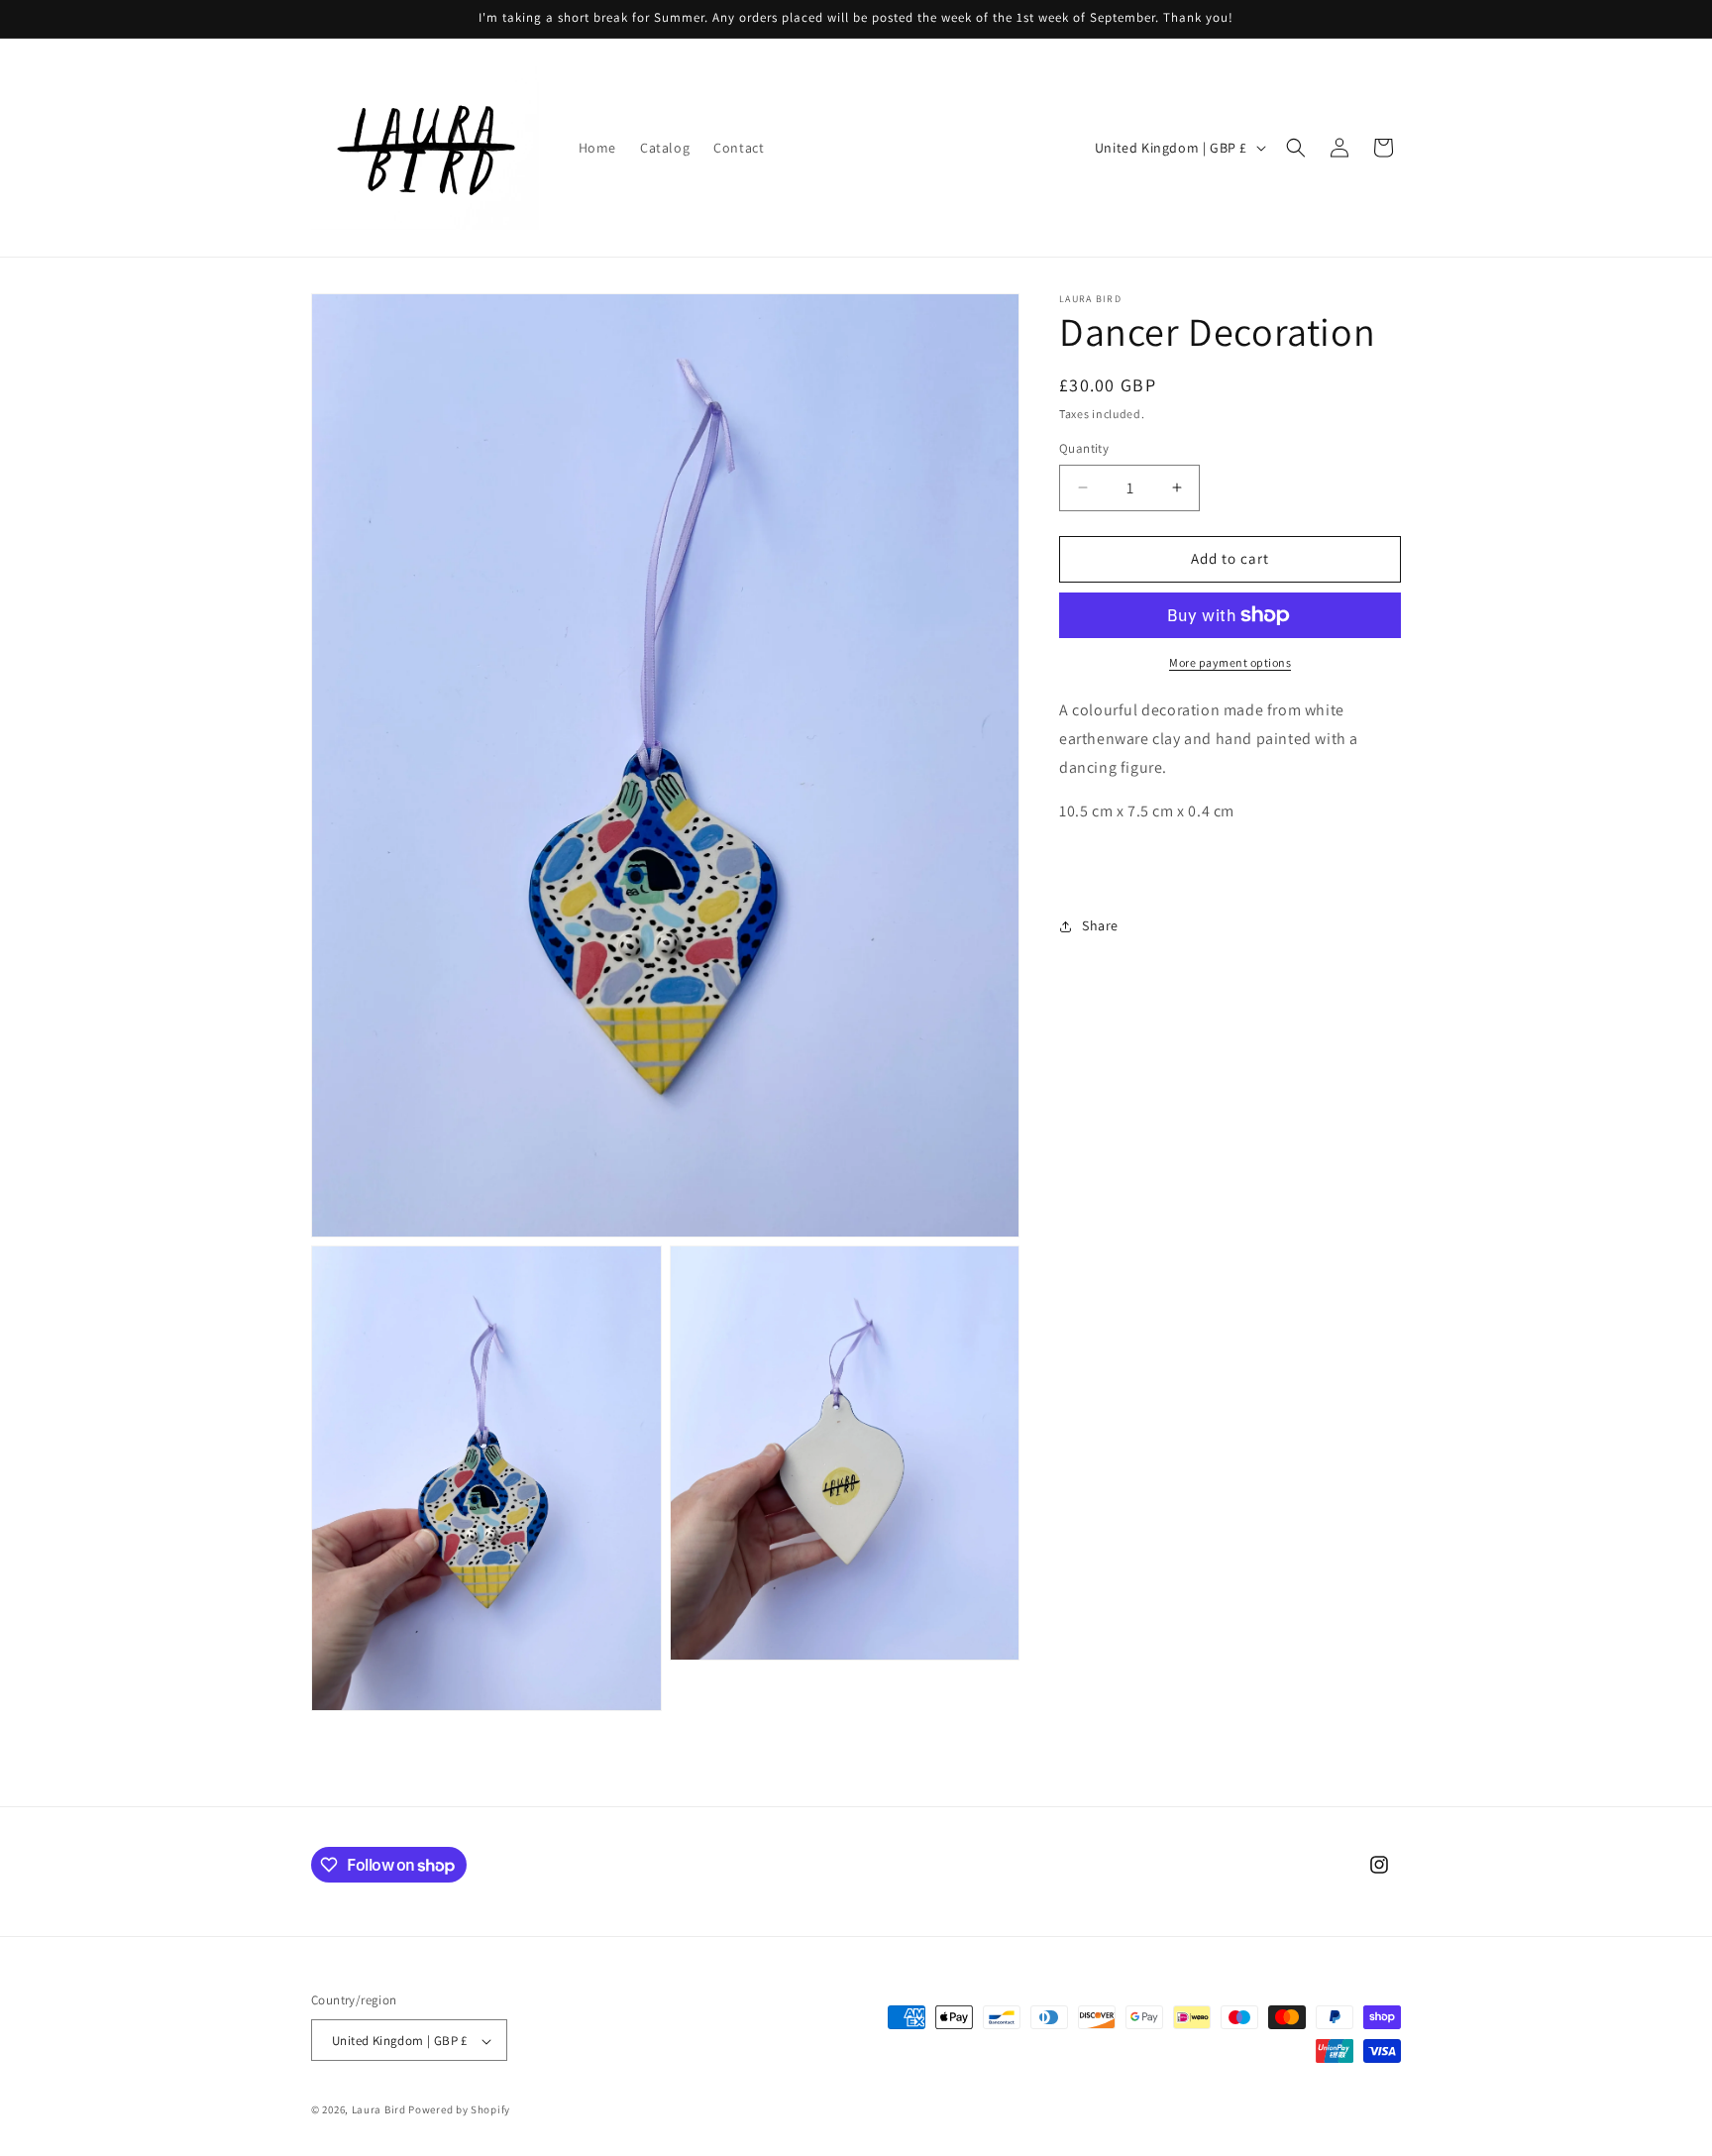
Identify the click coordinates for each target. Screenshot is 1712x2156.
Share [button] (1100, 925)
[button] (1296, 148)
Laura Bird (379, 2110)
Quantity (1084, 448)
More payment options (1230, 662)
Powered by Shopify (459, 2110)
